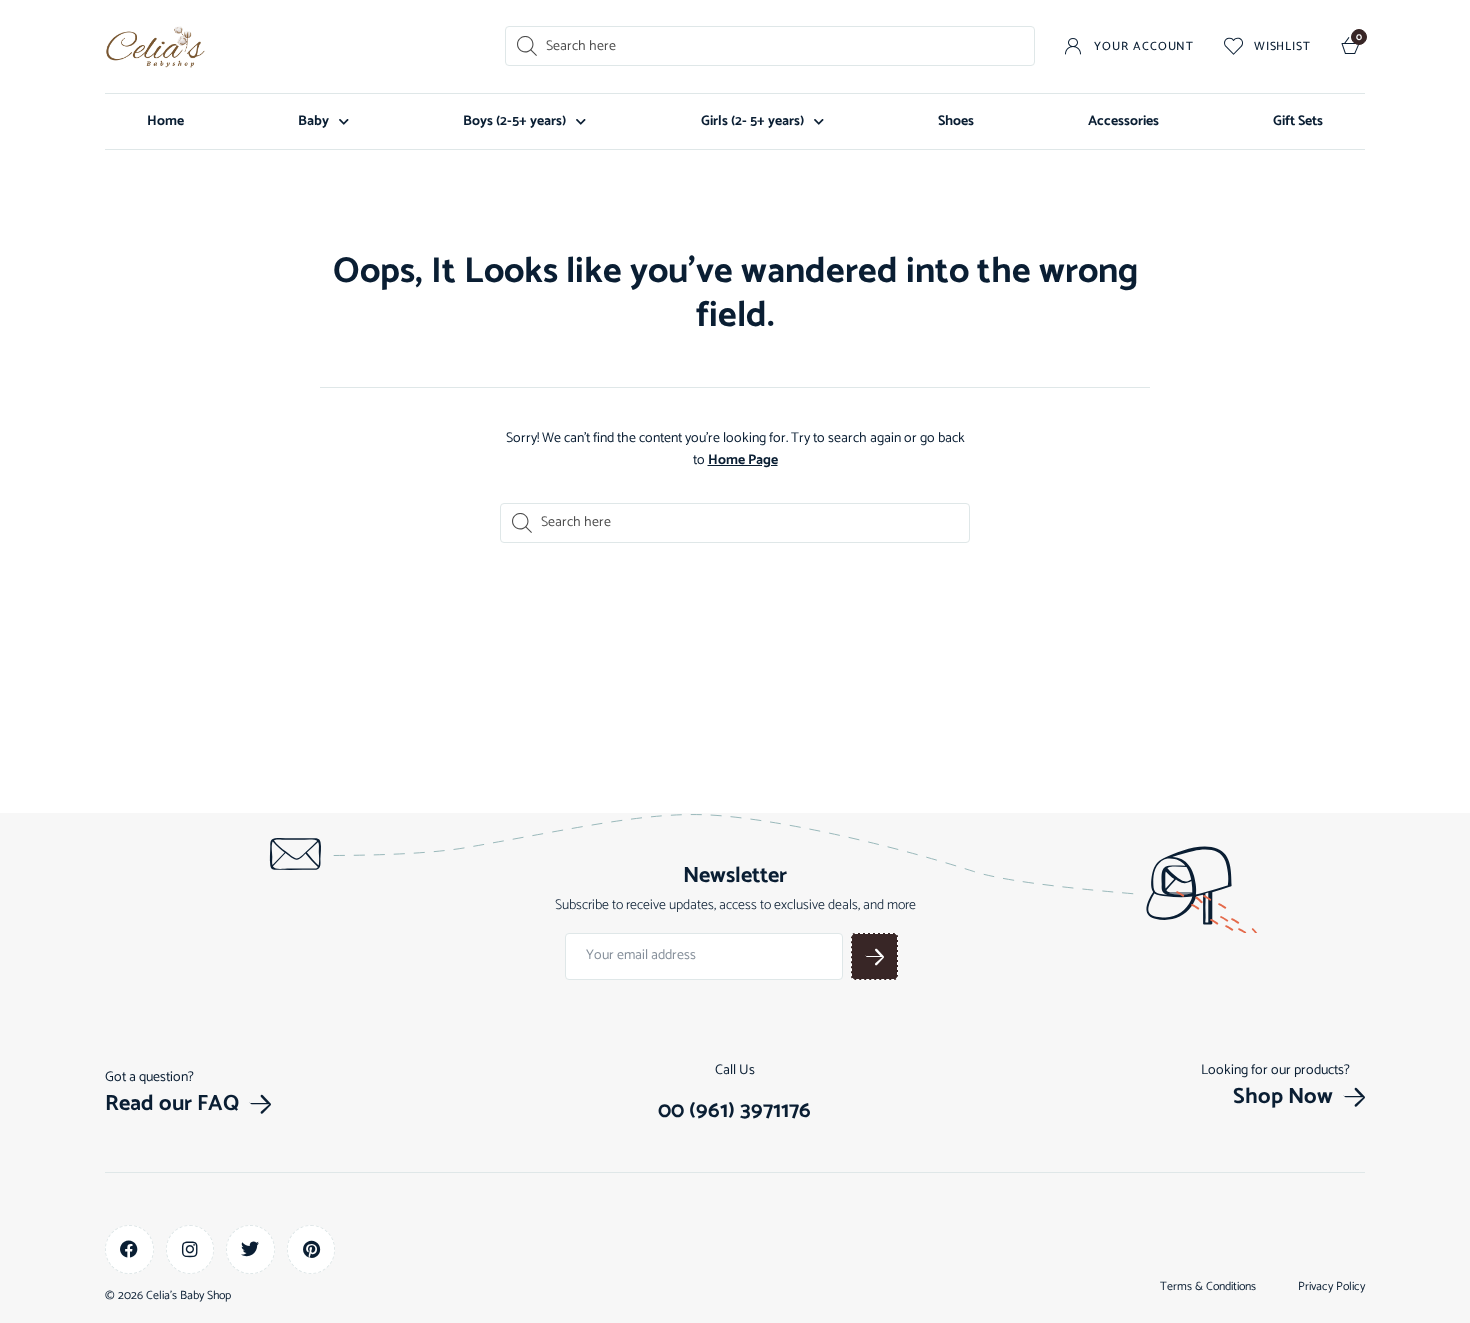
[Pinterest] (311, 1249)
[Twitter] (250, 1249)
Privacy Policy (1331, 1287)
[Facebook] (129, 1249)
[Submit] (874, 956)
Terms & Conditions (1208, 1287)
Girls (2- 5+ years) (752, 121)
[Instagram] (190, 1249)
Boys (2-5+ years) (514, 121)
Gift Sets (1298, 121)
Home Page (743, 460)
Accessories (1123, 121)
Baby (313, 121)
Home (165, 121)
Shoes (956, 121)
